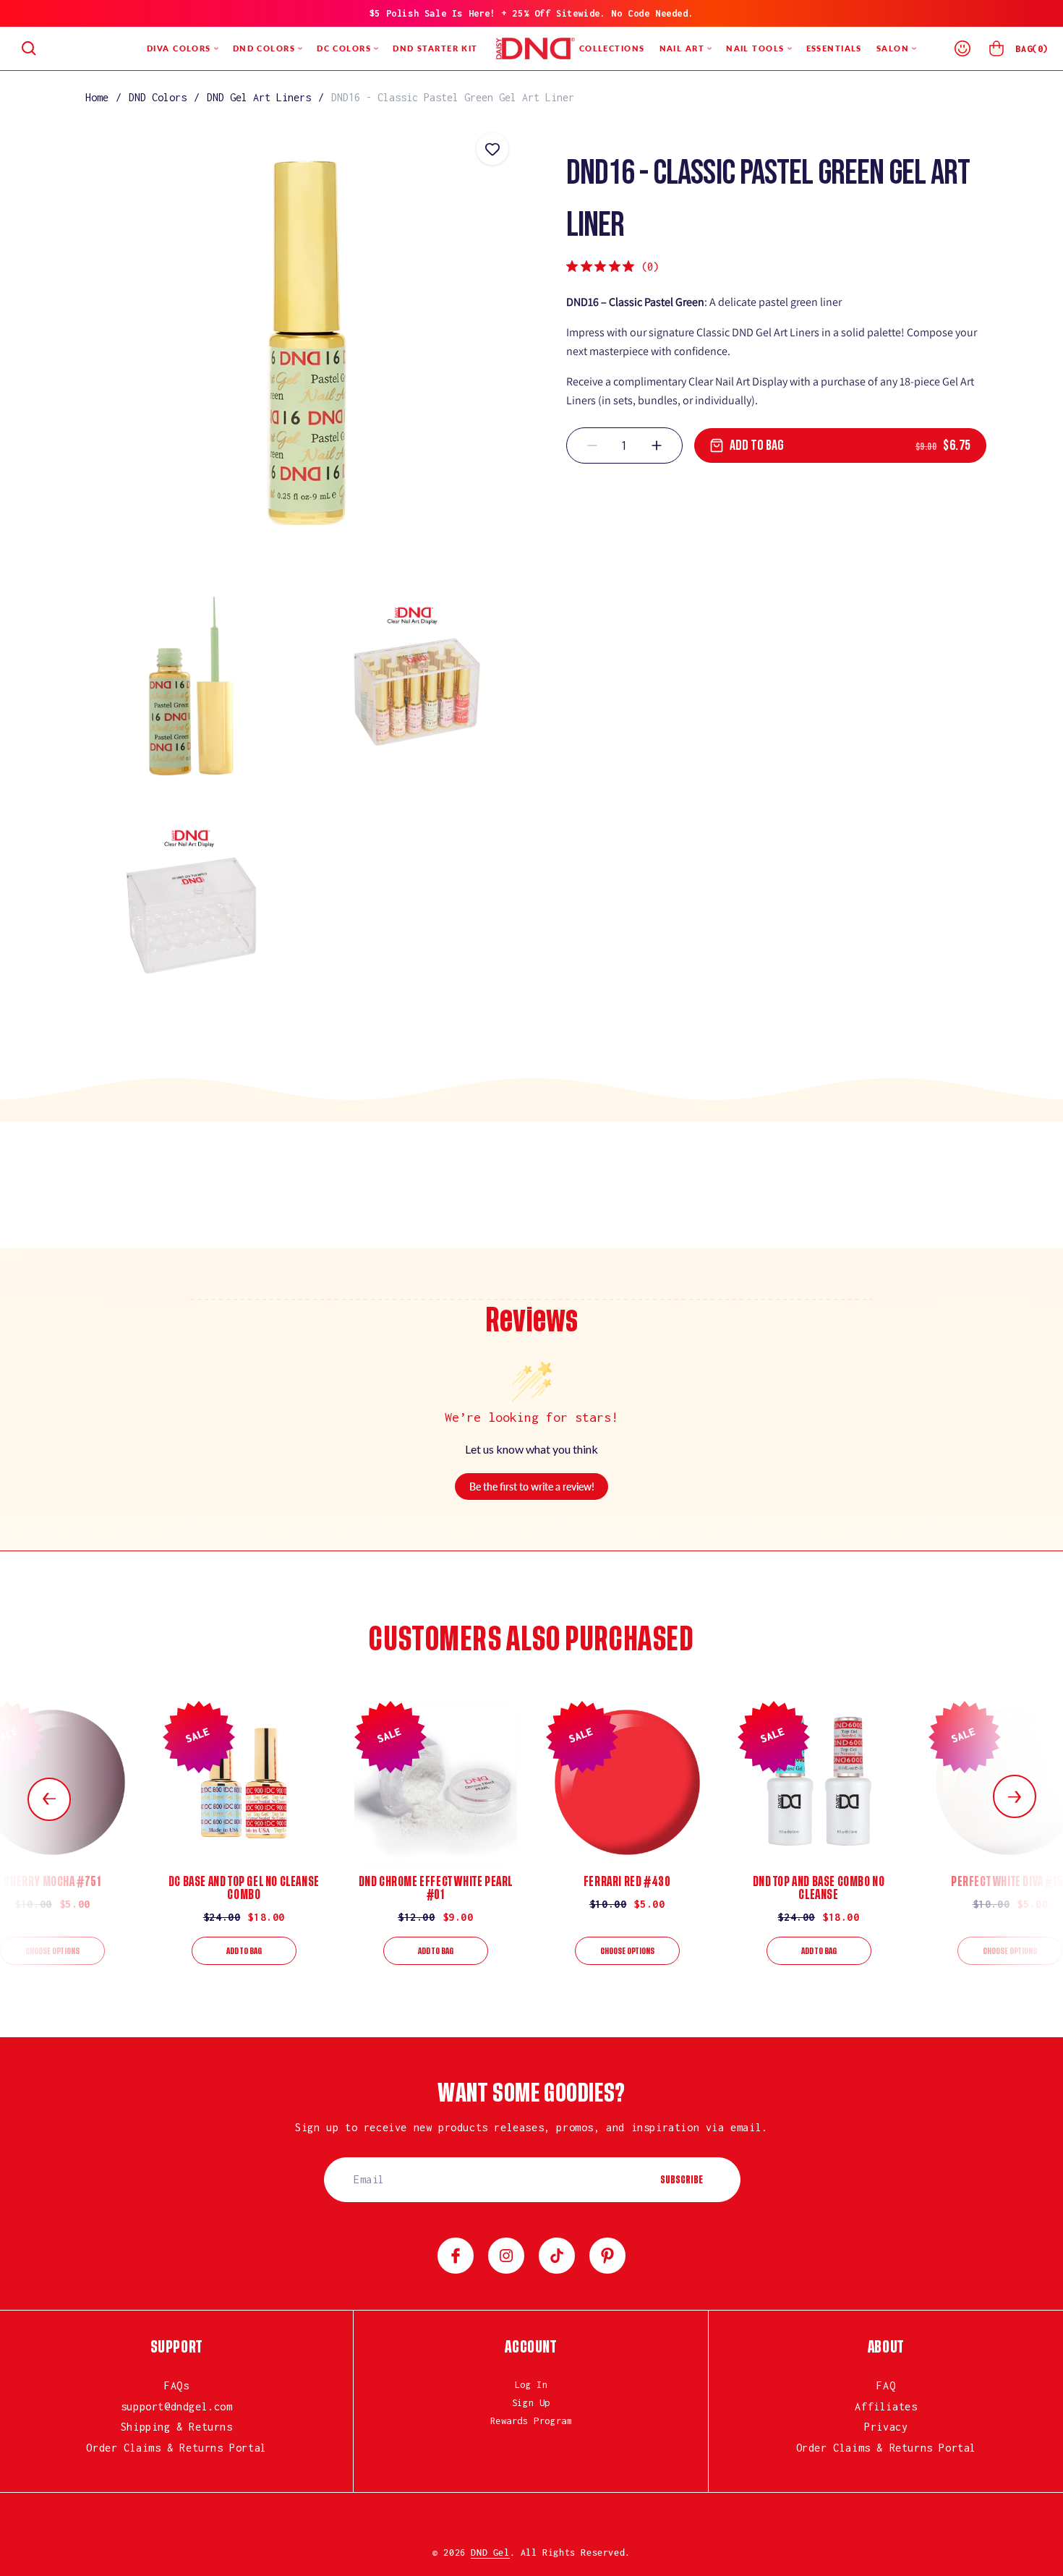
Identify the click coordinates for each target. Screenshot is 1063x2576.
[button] (29, 48)
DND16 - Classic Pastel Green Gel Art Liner (453, 97)
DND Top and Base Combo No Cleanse (819, 1888)
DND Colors (158, 97)
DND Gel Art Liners (259, 97)
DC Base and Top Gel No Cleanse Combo (244, 1888)
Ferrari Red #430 (627, 1882)
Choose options (52, 1951)
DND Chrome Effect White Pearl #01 (436, 1888)
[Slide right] (1015, 1796)
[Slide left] (49, 1799)
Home (97, 97)
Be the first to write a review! (532, 1487)
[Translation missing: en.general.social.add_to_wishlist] (492, 149)
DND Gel (490, 2552)
